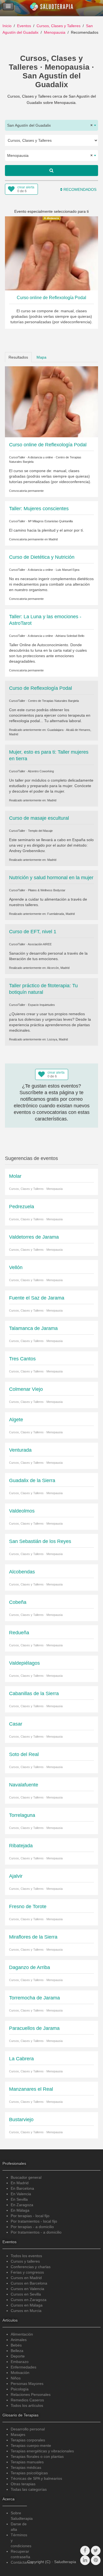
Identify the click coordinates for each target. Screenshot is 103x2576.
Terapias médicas (26, 2467)
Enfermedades (23, 2367)
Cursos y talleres (25, 2261)
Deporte (18, 2356)
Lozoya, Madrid (58, 1039)
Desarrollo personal (28, 2429)
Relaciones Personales (31, 2395)
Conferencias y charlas (31, 2267)
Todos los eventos (26, 2256)
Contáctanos (22, 2562)
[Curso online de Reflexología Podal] (51, 401)
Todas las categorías (29, 2489)
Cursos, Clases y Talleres (59, 26)
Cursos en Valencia (27, 2289)
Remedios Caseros (27, 2400)
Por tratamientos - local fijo (34, 2221)
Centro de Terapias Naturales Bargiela (53, 701)
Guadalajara (55, 730)
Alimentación (22, 2334)
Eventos (24, 26)
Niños (16, 2378)
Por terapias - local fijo (30, 2216)
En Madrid (20, 2183)
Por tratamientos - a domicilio (36, 2232)
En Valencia (21, 2194)
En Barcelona (22, 2188)
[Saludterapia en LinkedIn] (85, 2560)
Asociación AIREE (40, 944)
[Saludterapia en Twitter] (96, 2551)
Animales (19, 2340)
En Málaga (20, 2210)
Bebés (16, 2345)
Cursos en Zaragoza (29, 2300)
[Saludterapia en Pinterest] (96, 2560)
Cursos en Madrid (26, 2278)
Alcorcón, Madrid (58, 968)
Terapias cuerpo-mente (31, 2446)
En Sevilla (19, 2199)
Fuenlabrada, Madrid (61, 914)
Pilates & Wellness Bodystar (47, 890)
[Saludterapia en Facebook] (85, 2551)
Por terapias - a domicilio (32, 2227)
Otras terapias (23, 2484)
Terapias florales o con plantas (37, 2456)
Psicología (20, 2389)
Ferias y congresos (27, 2272)
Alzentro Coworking (41, 771)
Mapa (41, 357)
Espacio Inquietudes (41, 1005)
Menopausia (55, 32)
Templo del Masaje (40, 831)
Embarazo (20, 2362)
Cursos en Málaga (27, 2305)
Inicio (7, 26)
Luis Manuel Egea (68, 570)
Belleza (17, 2351)
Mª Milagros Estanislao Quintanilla (50, 521)
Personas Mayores (27, 2384)
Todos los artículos (27, 2405)
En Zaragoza (22, 2205)
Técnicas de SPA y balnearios (36, 2478)
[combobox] (51, 125)
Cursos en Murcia (26, 2311)
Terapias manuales (27, 2462)
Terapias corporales (28, 2440)
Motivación (20, 2373)
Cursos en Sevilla (26, 2294)
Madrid (53, 539)
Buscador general (26, 2177)
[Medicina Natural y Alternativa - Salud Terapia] (52, 8)
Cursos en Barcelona (29, 2283)
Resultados (18, 357)
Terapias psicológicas (29, 2473)
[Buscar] (51, 171)
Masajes (18, 2435)
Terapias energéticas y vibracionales (42, 2451)
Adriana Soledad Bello (70, 636)
